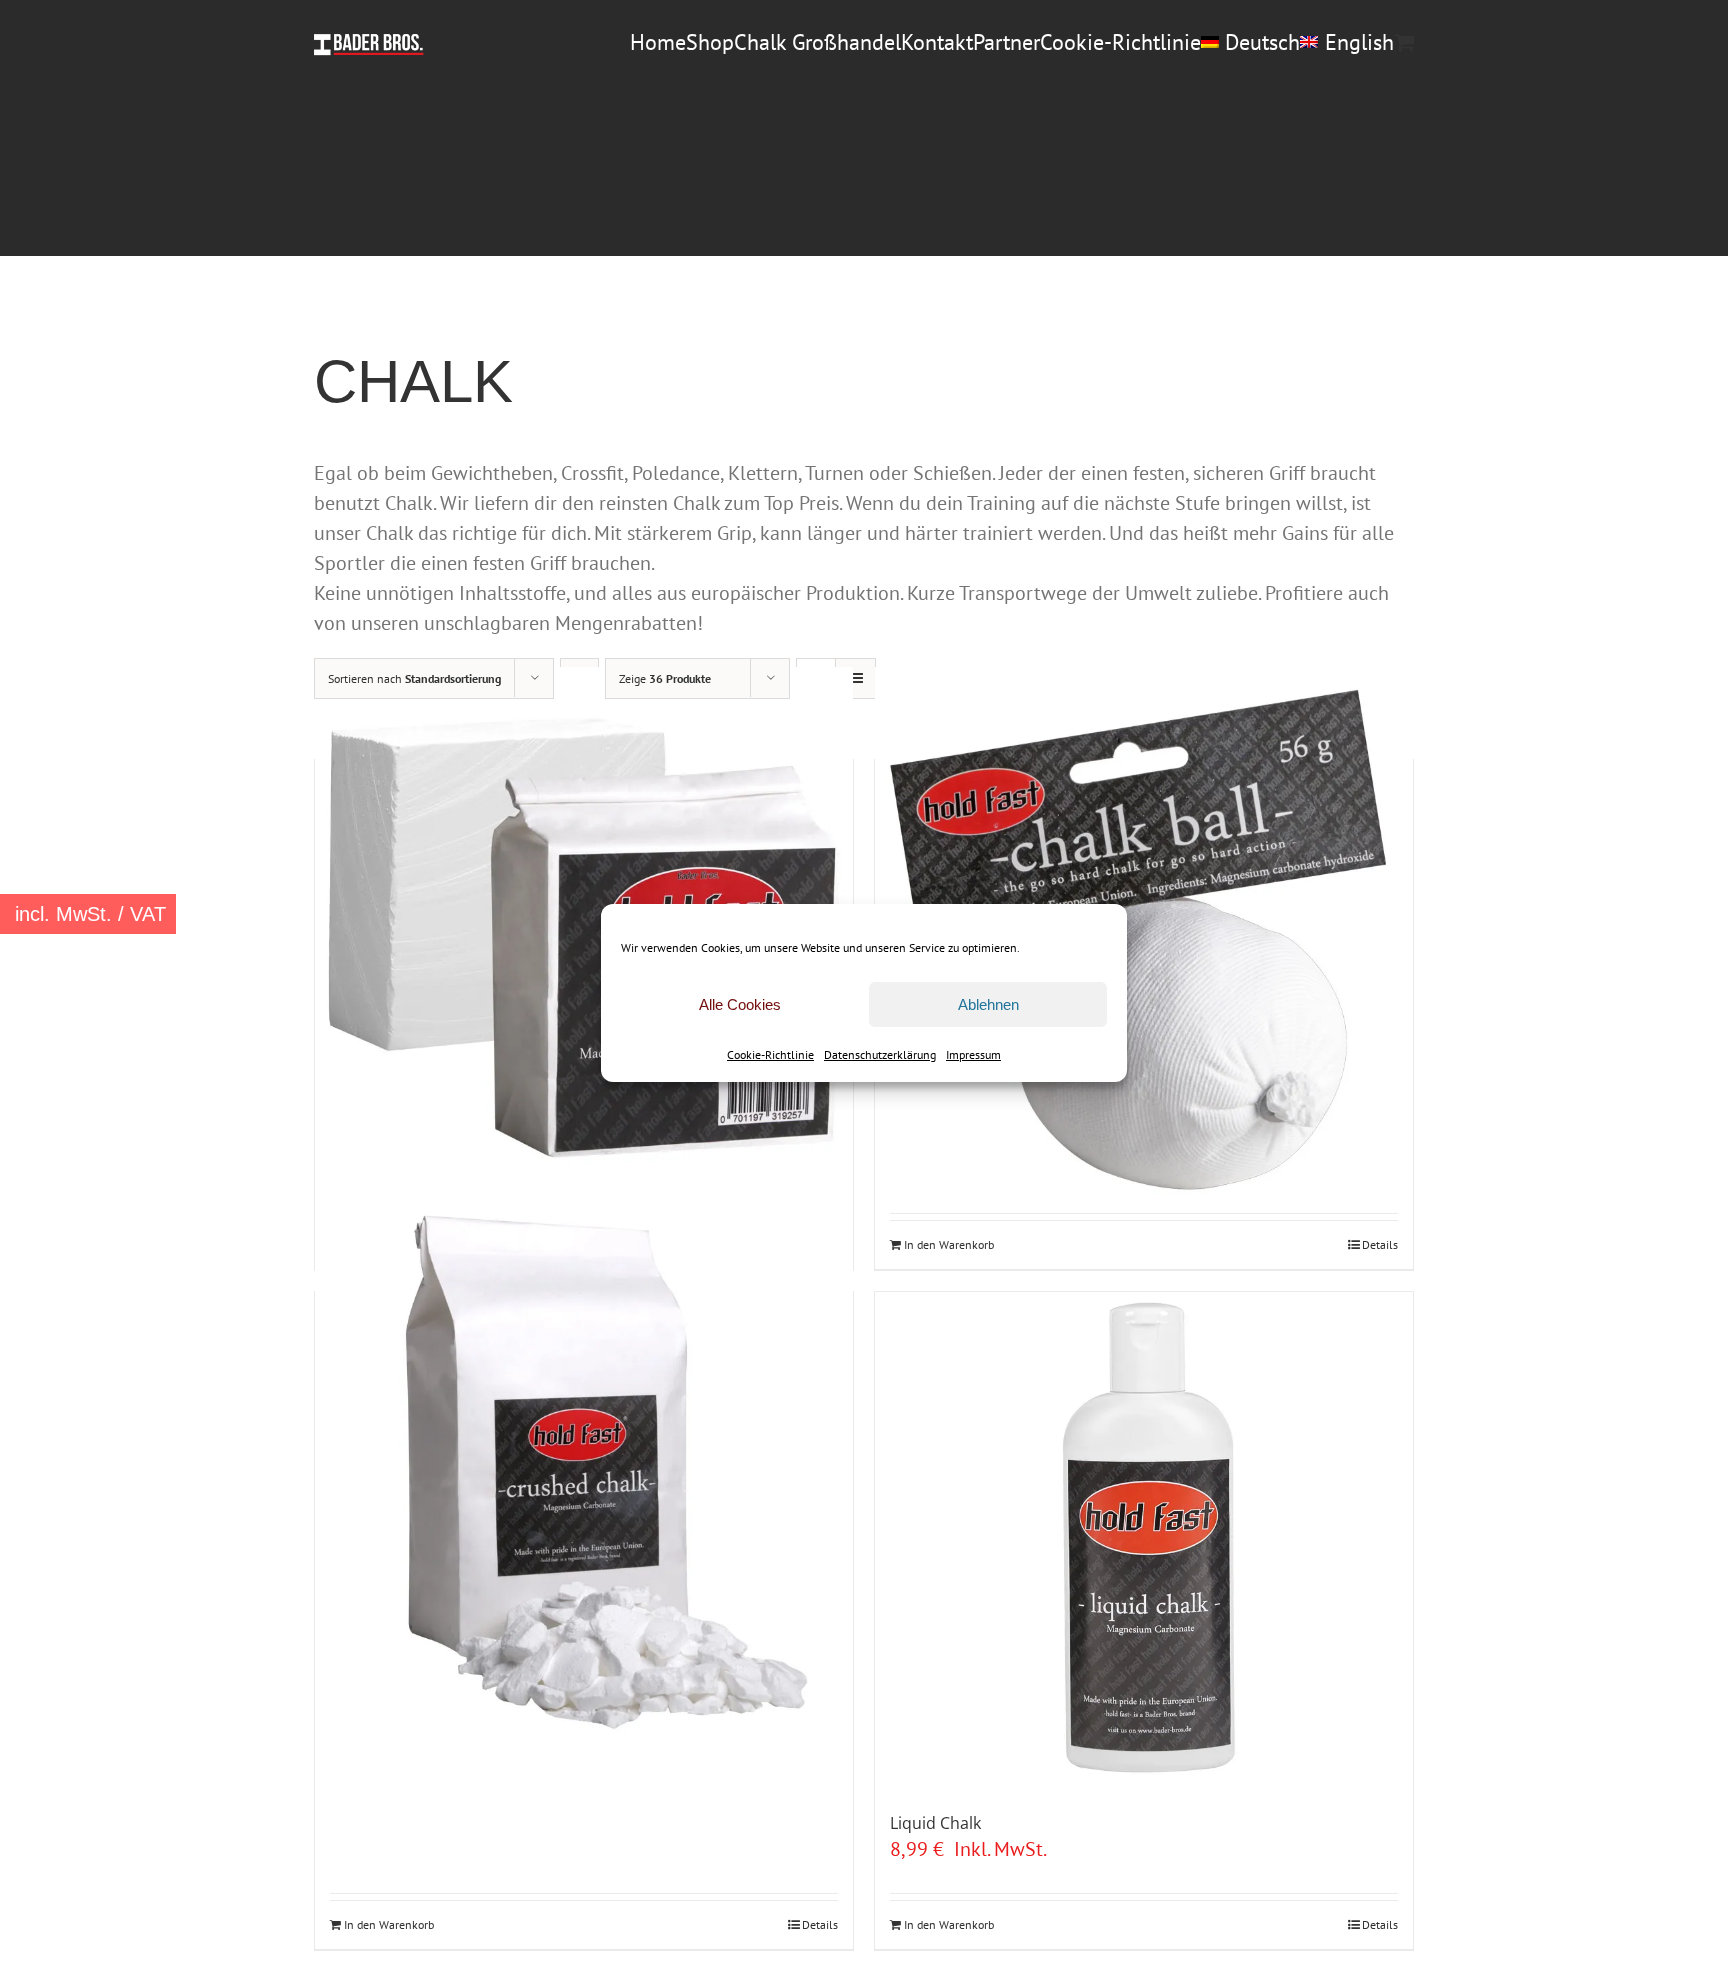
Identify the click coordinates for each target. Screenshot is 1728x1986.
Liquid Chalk (935, 1823)
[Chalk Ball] (1144, 935)
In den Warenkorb (949, 1244)
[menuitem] (1251, 42)
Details (1380, 1244)
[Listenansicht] (855, 678)
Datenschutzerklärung (880, 1054)
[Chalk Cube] (584, 935)
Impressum (973, 1054)
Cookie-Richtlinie (770, 1054)
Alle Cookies (740, 1004)
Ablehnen (988, 1004)
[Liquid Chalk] (1144, 1542)
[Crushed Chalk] (584, 1467)
